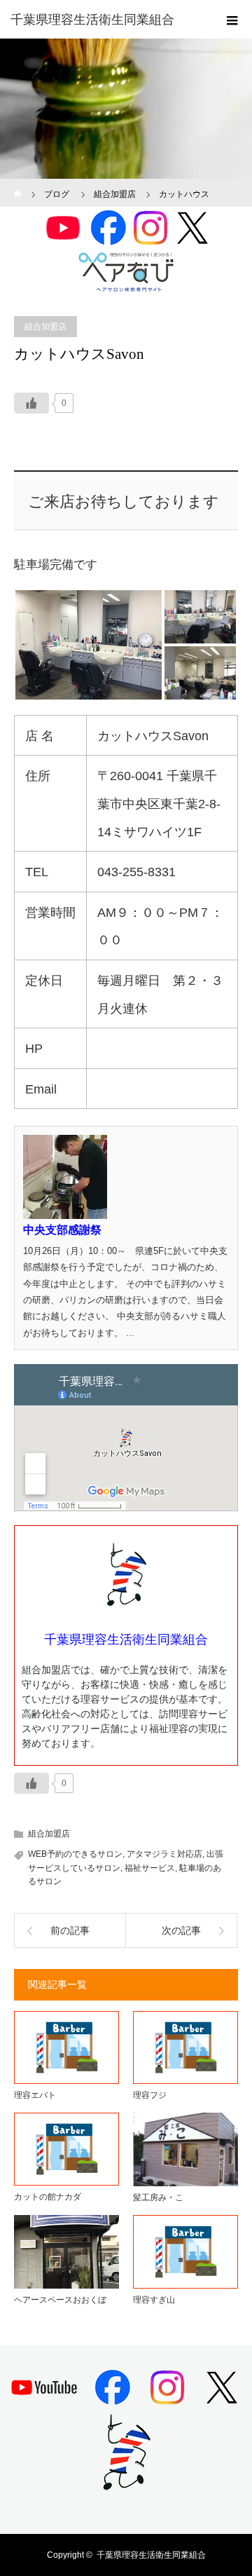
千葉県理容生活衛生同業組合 (151, 2555)
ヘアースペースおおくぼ (60, 2300)
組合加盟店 (45, 327)
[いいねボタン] (31, 403)
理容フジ (150, 2095)
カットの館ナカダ (48, 2197)
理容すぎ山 (154, 2300)
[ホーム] (19, 184)
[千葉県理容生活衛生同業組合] (105, 20)
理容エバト (35, 2095)
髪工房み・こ (158, 2197)
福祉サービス (150, 1868)
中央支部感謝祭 (62, 1230)
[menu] (232, 20)
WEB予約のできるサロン (75, 1854)
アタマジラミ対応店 (164, 1854)
